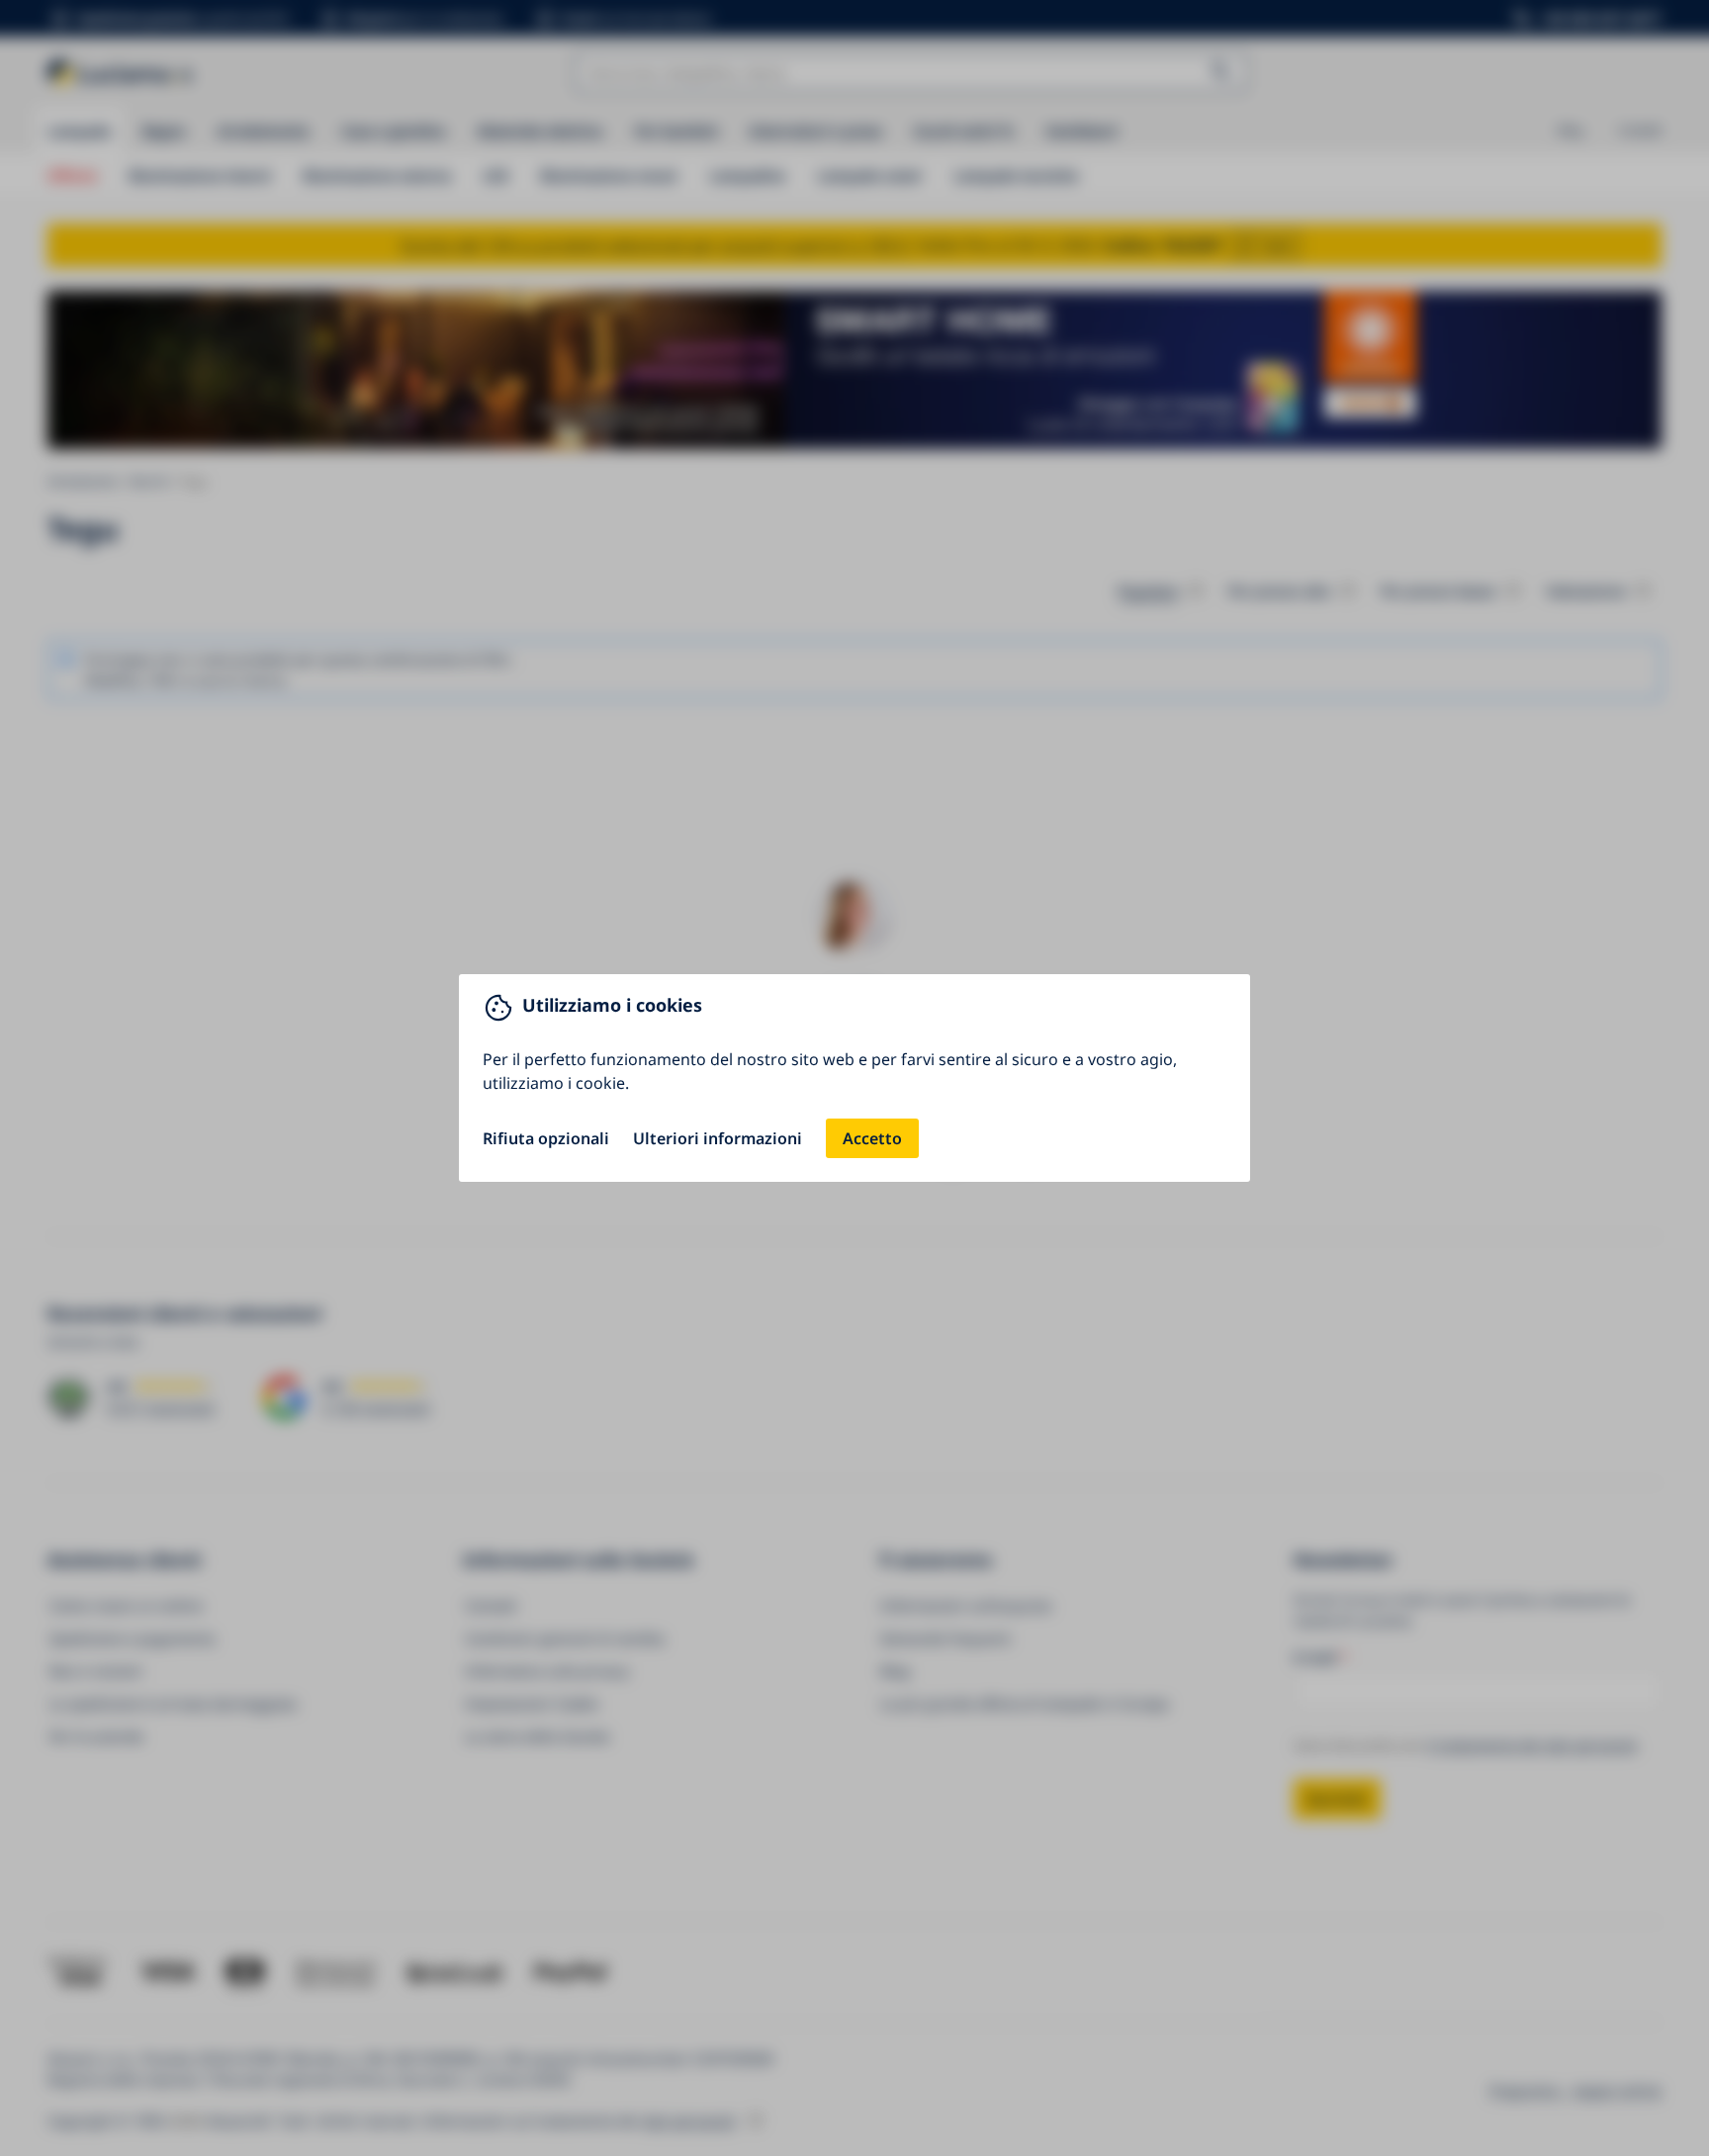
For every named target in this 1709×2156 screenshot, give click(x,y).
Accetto (872, 1138)
